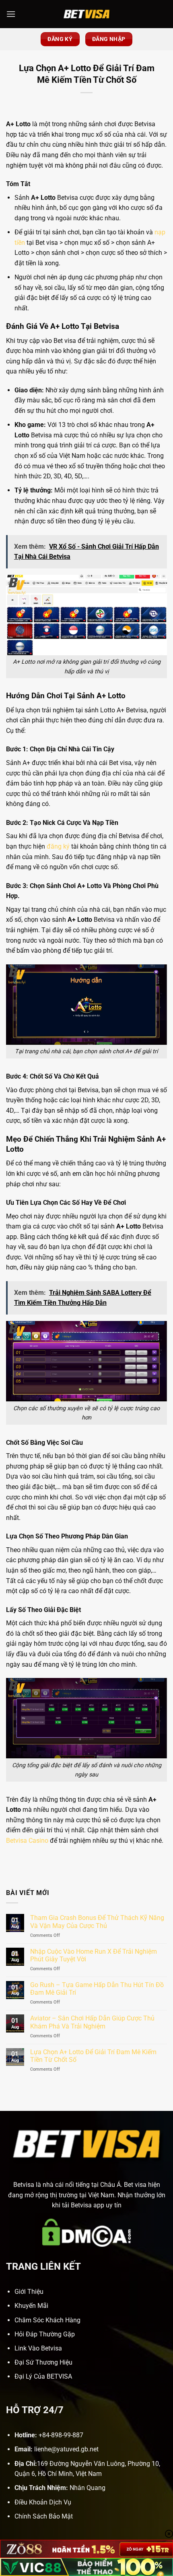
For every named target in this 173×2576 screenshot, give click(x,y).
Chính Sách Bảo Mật (44, 2516)
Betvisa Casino (27, 1841)
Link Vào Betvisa (38, 2348)
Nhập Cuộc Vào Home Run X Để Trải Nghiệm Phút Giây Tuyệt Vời (94, 1955)
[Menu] (11, 14)
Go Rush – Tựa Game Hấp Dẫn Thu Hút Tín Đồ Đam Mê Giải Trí (97, 1989)
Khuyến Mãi (31, 2306)
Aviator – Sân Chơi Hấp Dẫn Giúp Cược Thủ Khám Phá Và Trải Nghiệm (92, 2022)
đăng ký (58, 846)
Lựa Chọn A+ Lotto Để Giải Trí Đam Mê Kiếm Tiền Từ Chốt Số (93, 2056)
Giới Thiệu (29, 2292)
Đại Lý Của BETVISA (43, 2376)
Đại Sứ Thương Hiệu (43, 2362)
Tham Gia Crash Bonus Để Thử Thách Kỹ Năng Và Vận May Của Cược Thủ (97, 1922)
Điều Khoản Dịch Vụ (43, 2502)
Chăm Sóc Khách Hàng (47, 2320)
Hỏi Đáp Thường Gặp (45, 2334)
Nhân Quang (88, 2488)
